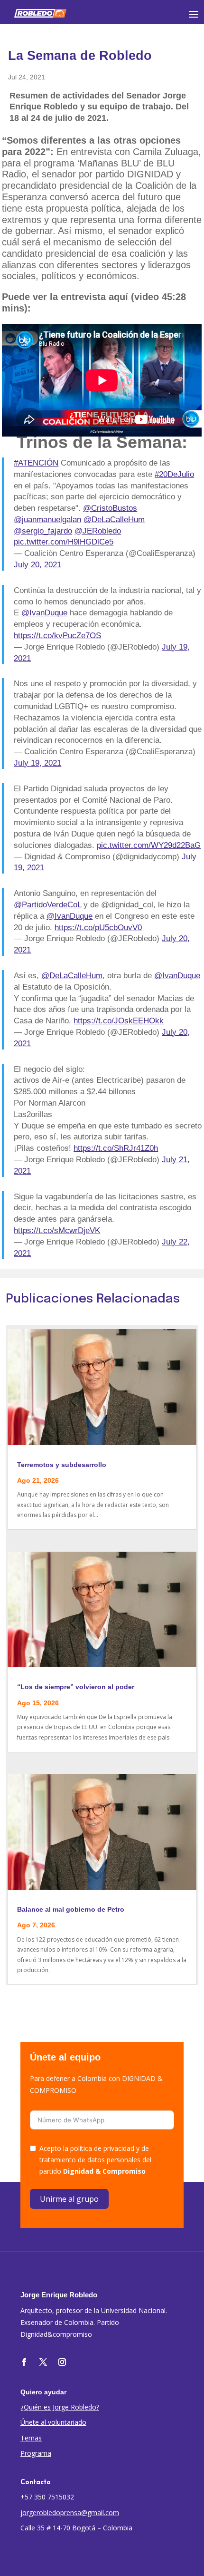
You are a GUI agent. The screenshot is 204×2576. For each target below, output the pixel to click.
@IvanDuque (44, 613)
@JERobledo (98, 531)
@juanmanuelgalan (47, 520)
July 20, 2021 (37, 565)
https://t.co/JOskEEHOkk (119, 1021)
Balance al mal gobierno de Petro (71, 1909)
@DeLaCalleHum (114, 520)
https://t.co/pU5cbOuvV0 (98, 928)
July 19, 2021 (37, 763)
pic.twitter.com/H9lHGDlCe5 (64, 542)
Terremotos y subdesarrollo (62, 1465)
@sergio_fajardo (43, 531)
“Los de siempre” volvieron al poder (76, 1687)
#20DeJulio (174, 474)
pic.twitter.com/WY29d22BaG (149, 845)
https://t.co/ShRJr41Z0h (116, 1148)
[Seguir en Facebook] (24, 2362)
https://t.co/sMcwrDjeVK (57, 1230)
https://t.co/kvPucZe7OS (57, 636)
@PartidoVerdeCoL (47, 905)
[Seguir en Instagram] (62, 2362)
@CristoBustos (110, 508)
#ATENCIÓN (36, 463)
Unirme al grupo (69, 2199)
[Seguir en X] (43, 2362)
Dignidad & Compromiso (104, 2171)
